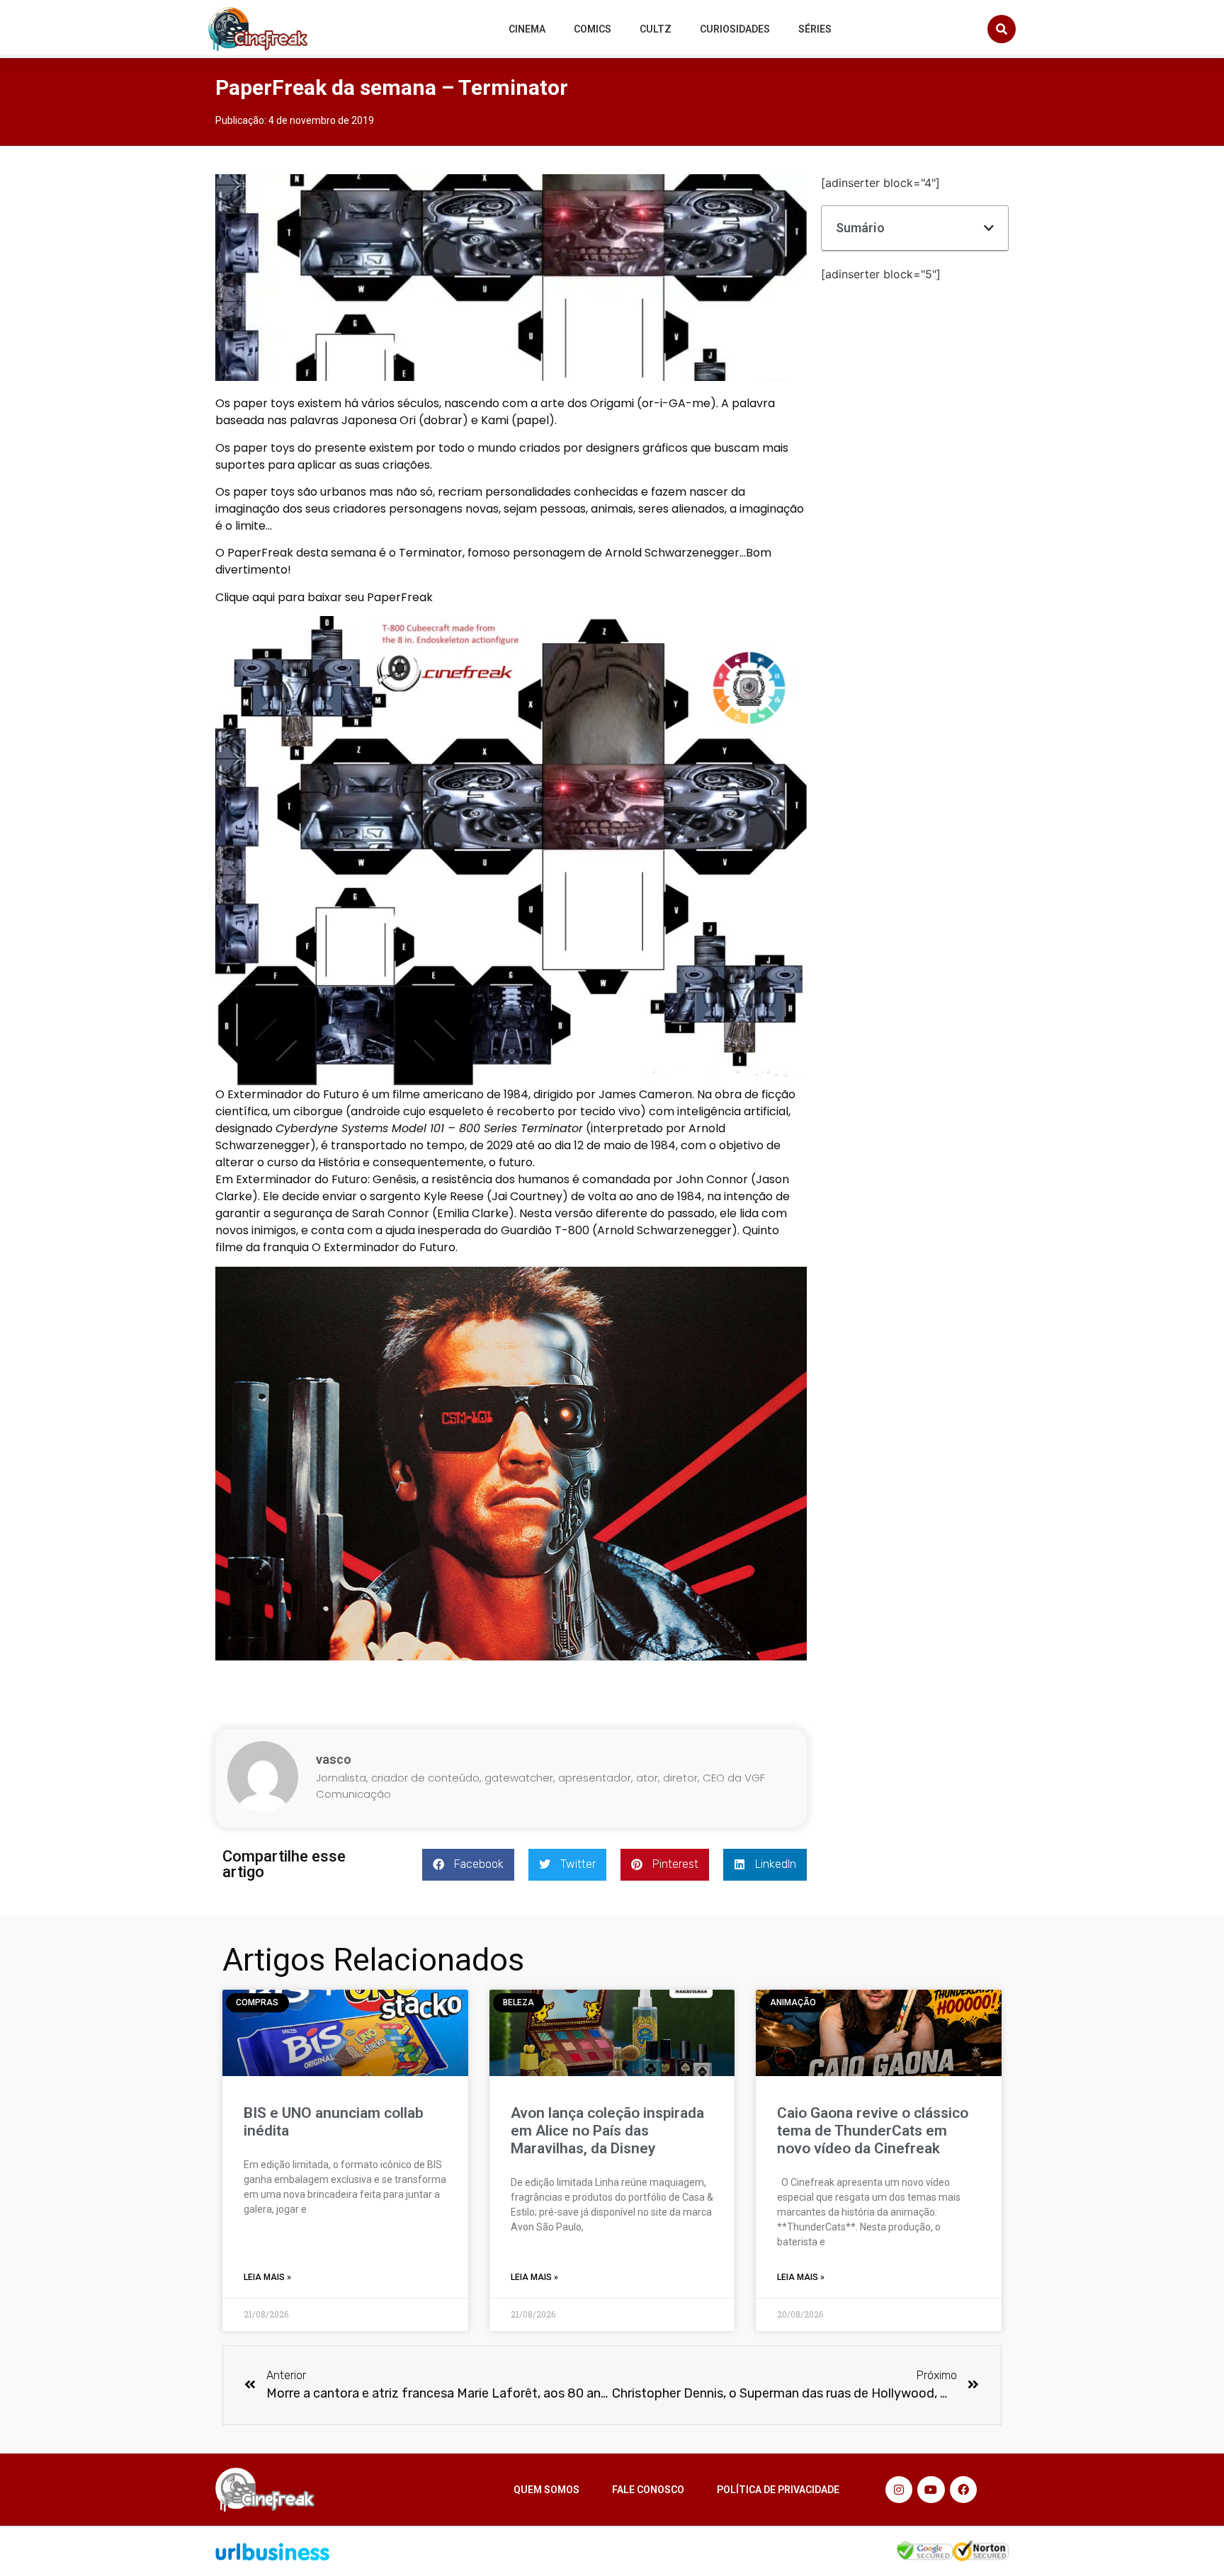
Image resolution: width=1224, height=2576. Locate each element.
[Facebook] (963, 2490)
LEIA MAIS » (267, 2277)
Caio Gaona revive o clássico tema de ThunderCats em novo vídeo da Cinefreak (873, 2131)
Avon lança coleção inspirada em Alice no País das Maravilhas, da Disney (607, 2131)
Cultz (656, 29)
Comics (593, 29)
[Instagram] (899, 2490)
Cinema (527, 29)
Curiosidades (735, 29)
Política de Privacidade (778, 2490)
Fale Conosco (648, 2490)
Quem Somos (546, 2490)
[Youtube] (931, 2490)
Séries (815, 29)
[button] (1002, 29)
